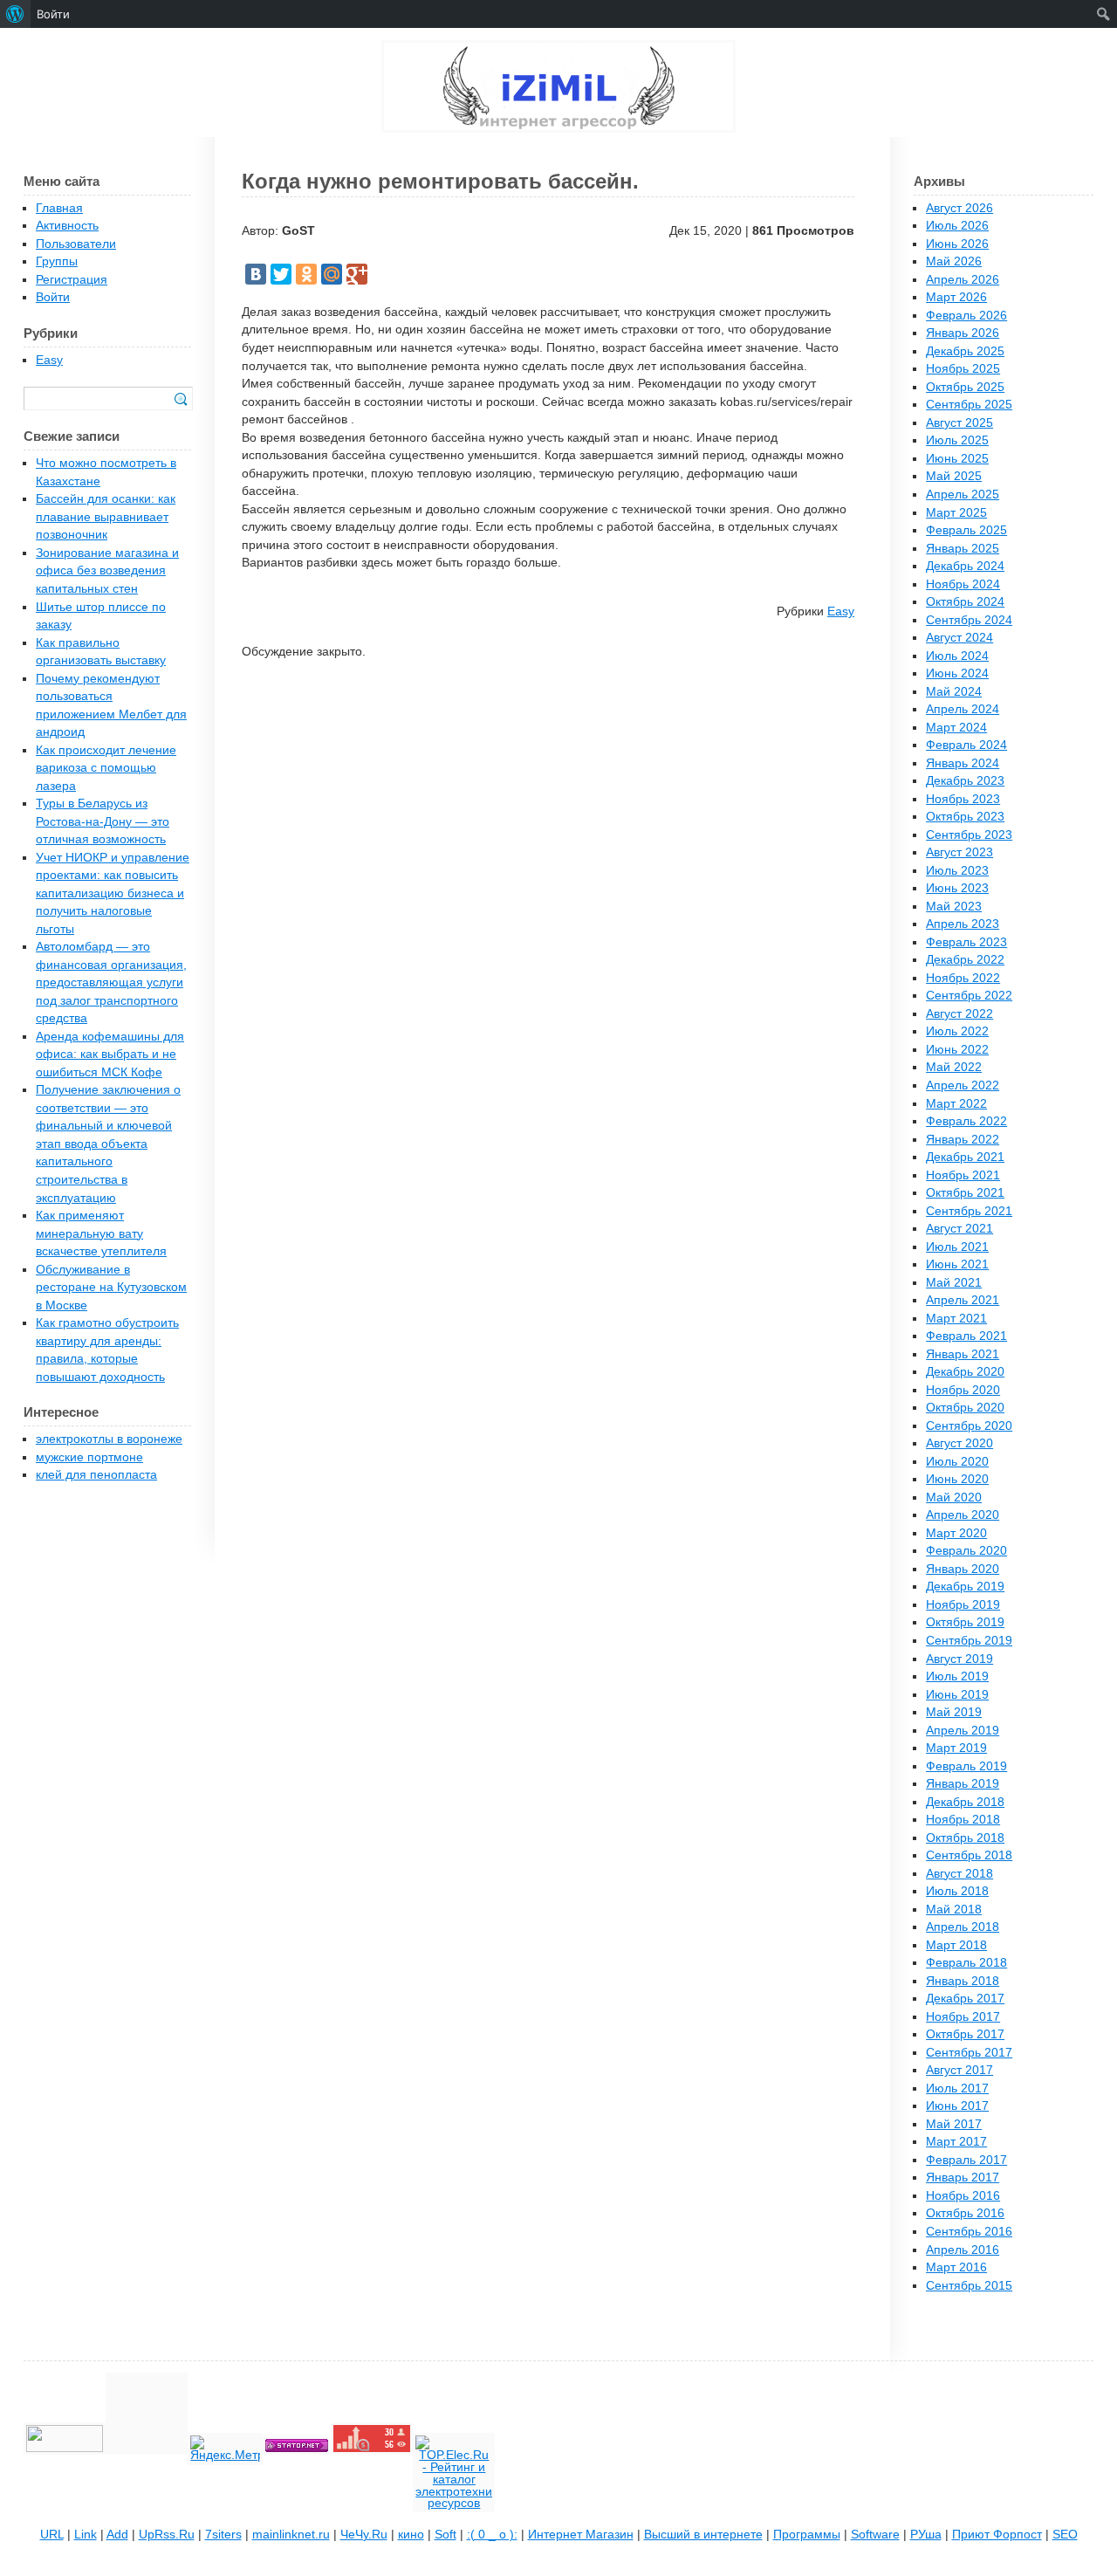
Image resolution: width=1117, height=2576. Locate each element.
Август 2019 (959, 1659)
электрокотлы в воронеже (109, 1439)
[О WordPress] (15, 14)
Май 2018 (954, 1910)
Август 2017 (959, 2070)
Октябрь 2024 (965, 602)
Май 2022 (954, 1067)
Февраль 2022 (966, 1121)
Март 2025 (956, 513)
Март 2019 (956, 1748)
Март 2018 (956, 1945)
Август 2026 (959, 208)
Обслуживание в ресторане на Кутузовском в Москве (111, 1288)
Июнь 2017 (957, 2106)
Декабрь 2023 (965, 781)
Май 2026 (954, 261)
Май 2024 (954, 692)
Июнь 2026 (957, 244)
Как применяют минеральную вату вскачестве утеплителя (101, 1233)
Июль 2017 (957, 2088)
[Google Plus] (357, 274)
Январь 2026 (963, 333)
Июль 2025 (957, 440)
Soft (445, 2535)
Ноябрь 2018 (963, 1820)
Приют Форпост (997, 2535)
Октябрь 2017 (965, 2034)
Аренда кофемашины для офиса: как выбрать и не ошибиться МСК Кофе (110, 1054)
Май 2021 (954, 1283)
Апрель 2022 (963, 1085)
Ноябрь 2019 (963, 1605)
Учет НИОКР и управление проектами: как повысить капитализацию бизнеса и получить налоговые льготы (113, 893)
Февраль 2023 (966, 942)
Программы (807, 2535)
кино (411, 2535)
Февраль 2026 (966, 316)
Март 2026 (956, 297)
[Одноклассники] (306, 274)
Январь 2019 (963, 1784)
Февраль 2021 (966, 1336)
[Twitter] (281, 274)
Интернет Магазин (581, 2535)
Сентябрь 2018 (969, 1855)
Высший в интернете (703, 2535)
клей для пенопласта (96, 1475)
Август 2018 (959, 1874)
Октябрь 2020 (965, 1408)
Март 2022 (956, 1104)
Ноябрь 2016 (963, 2196)
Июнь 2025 (957, 459)
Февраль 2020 (966, 1551)
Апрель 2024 (963, 709)
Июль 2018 (957, 1891)
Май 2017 (954, 2124)
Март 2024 (956, 728)
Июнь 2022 (957, 1050)
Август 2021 (959, 1229)
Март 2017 (956, 2142)
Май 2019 (954, 1712)
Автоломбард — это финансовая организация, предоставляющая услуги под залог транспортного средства (111, 982)
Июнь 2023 (957, 888)
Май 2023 (954, 907)
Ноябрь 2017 (963, 2017)
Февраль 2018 (966, 1963)
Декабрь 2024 (965, 566)
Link (86, 2535)
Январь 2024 (963, 763)
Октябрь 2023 (965, 817)
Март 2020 (956, 1533)
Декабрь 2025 (965, 351)
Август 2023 (959, 852)
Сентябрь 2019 (969, 1641)
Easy (841, 611)
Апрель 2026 (963, 280)
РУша (926, 2535)
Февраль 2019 (966, 1766)
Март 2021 (956, 1319)
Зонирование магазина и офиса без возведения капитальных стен (107, 571)
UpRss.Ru (167, 2535)
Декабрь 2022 (965, 960)
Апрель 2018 (963, 1927)
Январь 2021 (963, 1354)
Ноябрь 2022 (963, 978)
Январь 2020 (963, 1569)
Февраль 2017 (966, 2160)
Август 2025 (959, 423)
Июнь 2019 (957, 1695)
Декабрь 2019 (965, 1587)
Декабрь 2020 (965, 1372)
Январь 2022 (963, 1140)
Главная (59, 208)
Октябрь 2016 (965, 2213)
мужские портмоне (89, 1457)
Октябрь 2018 (965, 1838)
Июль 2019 (957, 1676)
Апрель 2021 (963, 1300)
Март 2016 (956, 2267)
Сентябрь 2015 (969, 2286)
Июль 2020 (957, 1462)
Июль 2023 (957, 871)
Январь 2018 (963, 1981)
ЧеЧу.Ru (364, 2535)
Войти (53, 297)
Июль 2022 (957, 1031)
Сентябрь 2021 (969, 1211)
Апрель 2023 (963, 924)
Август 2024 (959, 638)
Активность (67, 226)
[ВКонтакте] (256, 274)
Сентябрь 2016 (969, 2232)
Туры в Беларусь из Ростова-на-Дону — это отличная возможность (103, 821)
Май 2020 (954, 1498)
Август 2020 (959, 1443)
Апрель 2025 (963, 495)
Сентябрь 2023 (969, 835)
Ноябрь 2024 (963, 584)
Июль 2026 (957, 226)
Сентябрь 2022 (969, 996)
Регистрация (72, 280)
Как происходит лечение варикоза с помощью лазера (106, 768)
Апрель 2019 (963, 1731)
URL (52, 2535)
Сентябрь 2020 (969, 1426)
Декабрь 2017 (965, 1999)
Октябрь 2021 (965, 1193)
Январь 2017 (963, 2178)
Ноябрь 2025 (963, 369)
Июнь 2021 (957, 1264)
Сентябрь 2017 (969, 2053)
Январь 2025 (963, 549)
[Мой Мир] (332, 274)
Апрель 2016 (963, 2250)
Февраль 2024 (966, 745)
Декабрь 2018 (965, 1802)
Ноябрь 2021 (963, 1175)
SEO (1065, 2535)
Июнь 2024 (957, 673)
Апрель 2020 (963, 1515)
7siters (223, 2535)
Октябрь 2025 (965, 387)
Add (117, 2535)
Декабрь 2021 (965, 1157)
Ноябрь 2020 (963, 1390)
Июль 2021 (957, 1247)
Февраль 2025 (966, 530)
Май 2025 (954, 476)
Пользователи (76, 244)
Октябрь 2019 (965, 1622)
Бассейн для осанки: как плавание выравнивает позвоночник (106, 517)
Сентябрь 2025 (969, 405)
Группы (57, 261)
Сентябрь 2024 (969, 620)
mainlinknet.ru (291, 2535)
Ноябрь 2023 (963, 799)
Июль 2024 (957, 656)
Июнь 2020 (957, 1479)
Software (875, 2535)
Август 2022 (959, 1014)
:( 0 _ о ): (492, 2535)
